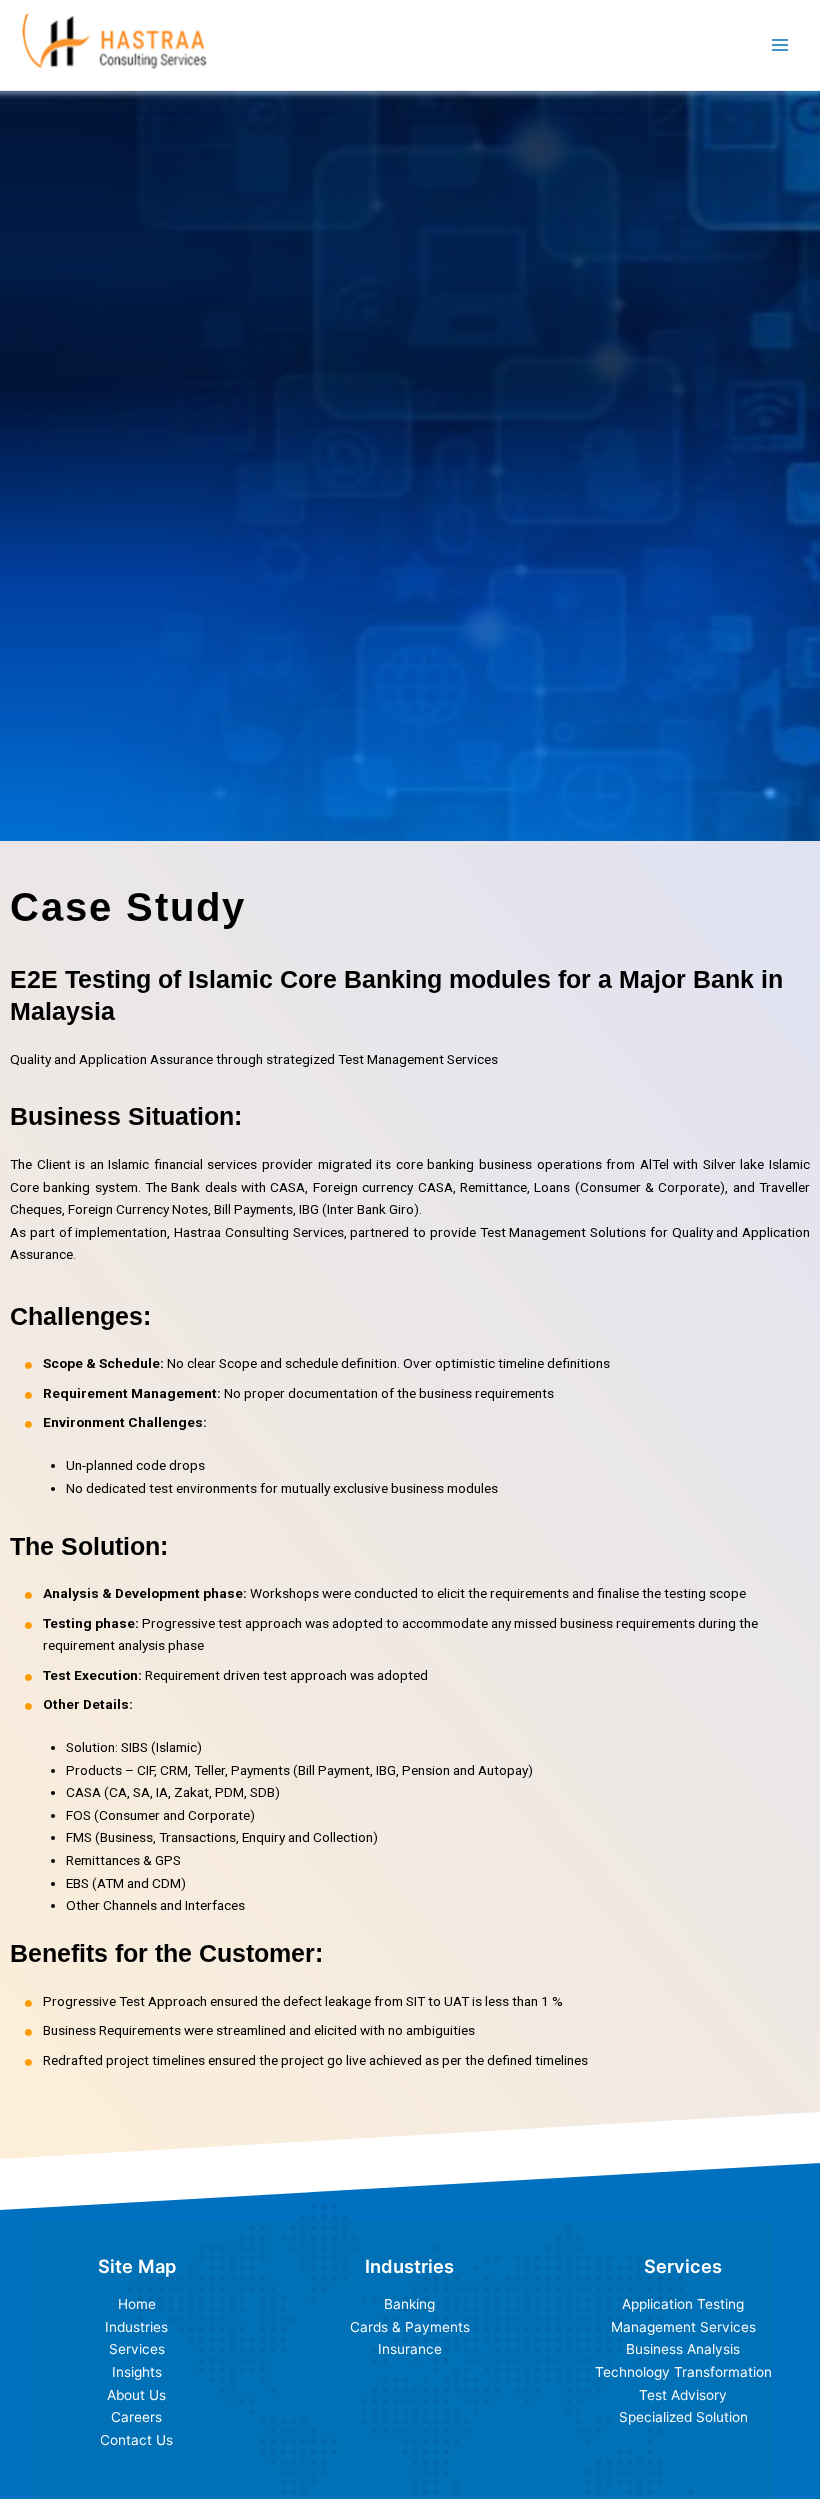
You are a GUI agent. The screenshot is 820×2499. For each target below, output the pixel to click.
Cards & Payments (410, 2327)
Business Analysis (683, 2349)
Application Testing (683, 2304)
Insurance (410, 2349)
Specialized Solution (683, 2417)
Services (137, 2349)
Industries (136, 2327)
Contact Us (136, 2440)
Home (137, 2304)
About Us (136, 2395)
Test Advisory (683, 2395)
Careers (136, 2417)
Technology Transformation (683, 2372)
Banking (409, 2304)
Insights (137, 2372)
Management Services (683, 2327)
